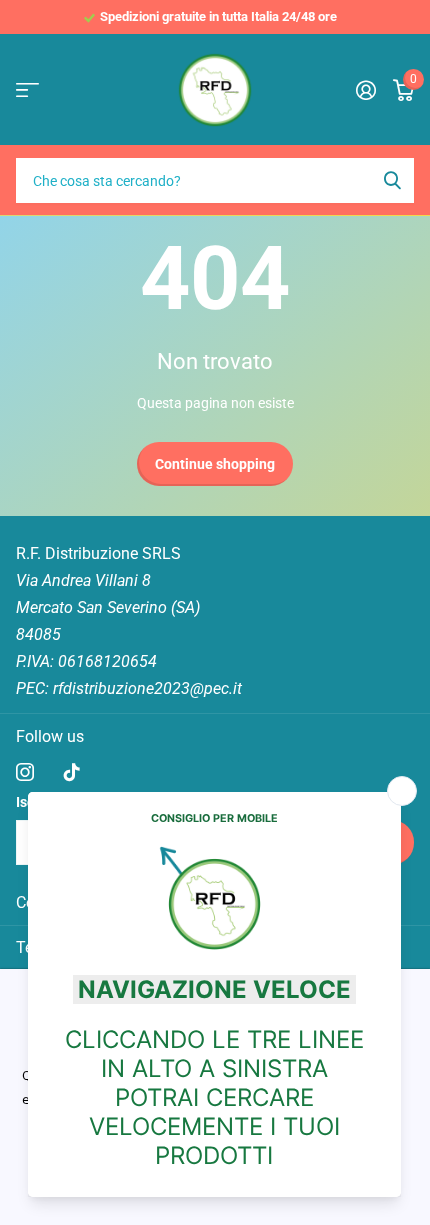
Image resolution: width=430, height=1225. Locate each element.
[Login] (365, 90)
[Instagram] (25, 772)
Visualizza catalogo (27, 90)
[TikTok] (72, 772)
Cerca (392, 180)
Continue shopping (215, 464)
